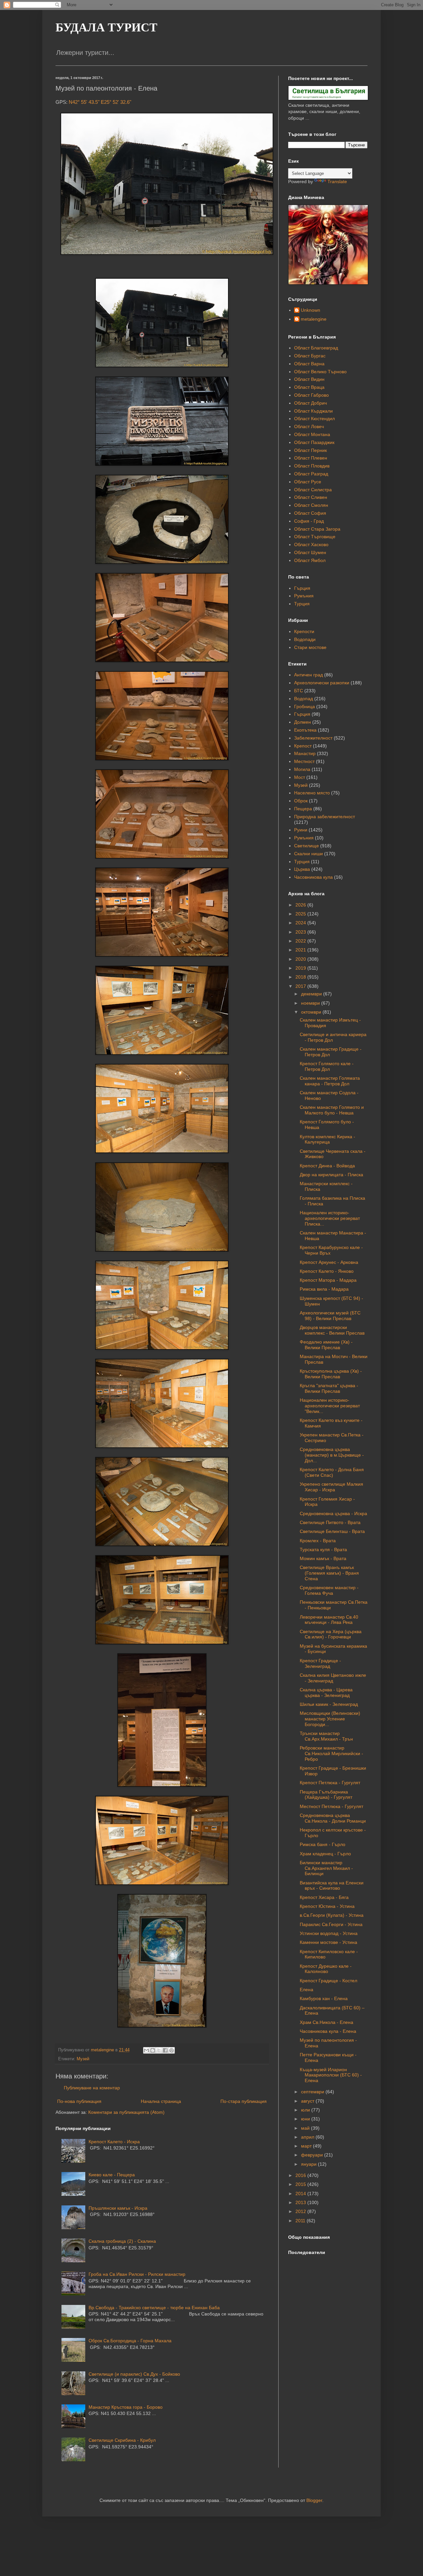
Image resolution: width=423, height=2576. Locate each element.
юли (306, 2110)
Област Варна (309, 364)
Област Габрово (311, 395)
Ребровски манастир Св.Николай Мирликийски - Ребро (331, 1753)
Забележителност (313, 738)
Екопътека (305, 730)
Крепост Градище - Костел (328, 1981)
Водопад (304, 699)
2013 (301, 2202)
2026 (301, 905)
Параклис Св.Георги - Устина (331, 1924)
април (308, 2137)
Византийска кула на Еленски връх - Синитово (332, 1886)
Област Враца (309, 387)
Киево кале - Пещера (112, 2175)
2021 (301, 950)
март (307, 2146)
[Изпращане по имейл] (146, 2050)
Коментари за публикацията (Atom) (126, 2112)
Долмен (303, 722)
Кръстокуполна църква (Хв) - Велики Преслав (331, 1374)
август (308, 2101)
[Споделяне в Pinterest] (172, 2050)
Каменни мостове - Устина (328, 1942)
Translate (337, 181)
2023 (301, 932)
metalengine (314, 319)
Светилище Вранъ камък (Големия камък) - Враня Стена (329, 1573)
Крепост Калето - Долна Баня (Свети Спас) (332, 1472)
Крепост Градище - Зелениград (320, 1663)
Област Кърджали (313, 411)
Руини (301, 830)
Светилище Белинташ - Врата (332, 1531)
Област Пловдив (312, 466)
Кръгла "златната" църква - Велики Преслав (329, 1388)
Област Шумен (310, 552)
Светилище (307, 846)
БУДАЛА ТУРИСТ (106, 27)
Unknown (310, 310)
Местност (304, 761)
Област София (310, 513)
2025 (301, 914)
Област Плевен (311, 458)
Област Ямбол (310, 560)
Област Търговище (315, 537)
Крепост (303, 746)
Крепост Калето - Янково (327, 1271)
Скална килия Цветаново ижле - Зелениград (333, 1678)
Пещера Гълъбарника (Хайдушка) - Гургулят (326, 1795)
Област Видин (309, 379)
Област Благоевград (316, 348)
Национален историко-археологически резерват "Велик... (330, 1406)
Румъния (304, 596)
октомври (312, 1012)
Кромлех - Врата (318, 1541)
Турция (302, 604)
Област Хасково (311, 544)
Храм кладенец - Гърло (325, 1854)
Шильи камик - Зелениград (329, 1704)
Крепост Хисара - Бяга (324, 1897)
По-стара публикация (244, 2101)
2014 (301, 2194)
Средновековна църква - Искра (333, 1513)
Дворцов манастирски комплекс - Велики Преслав (332, 1330)
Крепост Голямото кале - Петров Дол (327, 1066)
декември (312, 994)
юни (306, 2119)
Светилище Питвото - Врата (330, 1522)
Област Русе (308, 482)
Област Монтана (312, 434)
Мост (300, 777)
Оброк (301, 801)
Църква (302, 869)
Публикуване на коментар (92, 2088)
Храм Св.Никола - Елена (327, 2022)
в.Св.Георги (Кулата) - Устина (332, 1915)
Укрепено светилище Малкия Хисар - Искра (331, 1487)
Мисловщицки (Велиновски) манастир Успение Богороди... (330, 1719)
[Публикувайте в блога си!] (153, 2050)
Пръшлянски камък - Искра (118, 2208)
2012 (301, 2211)
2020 (301, 959)
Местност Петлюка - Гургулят (331, 1806)
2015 (301, 2184)
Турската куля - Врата (323, 1550)
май (306, 2128)
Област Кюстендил (314, 419)
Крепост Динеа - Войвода (327, 1166)
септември (313, 2092)
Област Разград (311, 474)
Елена (307, 1990)
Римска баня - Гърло (323, 1844)
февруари (313, 2155)
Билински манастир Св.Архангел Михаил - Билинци (326, 1868)
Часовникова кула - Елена (328, 2031)
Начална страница (161, 2101)
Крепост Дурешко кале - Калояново (326, 1969)
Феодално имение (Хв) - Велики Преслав (326, 1345)
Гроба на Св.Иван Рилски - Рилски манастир (137, 2274)
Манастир (305, 753)
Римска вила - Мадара (324, 1289)
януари (309, 2164)
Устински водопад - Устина (329, 1933)
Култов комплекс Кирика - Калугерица (327, 1139)
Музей (83, 2059)
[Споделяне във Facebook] (165, 2050)
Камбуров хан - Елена (324, 1998)
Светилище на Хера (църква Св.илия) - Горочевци (331, 1634)
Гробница (305, 706)
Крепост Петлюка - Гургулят (330, 1783)
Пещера (303, 809)
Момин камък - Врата (323, 1558)
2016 (301, 2175)
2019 (301, 968)
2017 (301, 986)
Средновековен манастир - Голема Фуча (329, 1590)
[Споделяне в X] (159, 2050)
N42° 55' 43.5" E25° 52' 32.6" (100, 102)
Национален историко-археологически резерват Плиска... (330, 1218)
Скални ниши (308, 854)
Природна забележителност (325, 817)
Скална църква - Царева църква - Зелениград (326, 1692)
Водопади (305, 639)
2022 (301, 941)
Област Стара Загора (317, 529)
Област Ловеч (309, 426)
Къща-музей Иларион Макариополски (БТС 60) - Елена (331, 2075)
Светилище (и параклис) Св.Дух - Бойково (134, 2374)
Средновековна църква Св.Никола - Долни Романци (333, 1818)
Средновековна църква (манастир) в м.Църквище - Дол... (332, 1455)
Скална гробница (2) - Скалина (122, 2241)
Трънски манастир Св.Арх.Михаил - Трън (326, 1736)
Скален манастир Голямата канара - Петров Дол (330, 1081)
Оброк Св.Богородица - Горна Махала (130, 2341)
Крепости (304, 631)
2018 (301, 977)
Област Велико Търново (320, 372)
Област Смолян (311, 505)
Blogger (314, 2500)
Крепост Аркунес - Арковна (329, 1262)
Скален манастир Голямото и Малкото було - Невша (332, 1110)
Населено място (312, 793)
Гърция (302, 588)
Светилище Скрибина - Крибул (122, 2440)
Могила (302, 769)
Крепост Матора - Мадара (328, 1280)
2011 (301, 2221)
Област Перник (310, 450)
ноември (311, 1003)
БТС (299, 691)
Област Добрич (310, 403)
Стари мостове (310, 647)
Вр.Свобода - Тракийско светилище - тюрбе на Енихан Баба (154, 2308)
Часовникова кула (313, 877)
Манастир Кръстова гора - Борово (126, 2407)
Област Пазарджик (314, 442)
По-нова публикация (79, 2101)
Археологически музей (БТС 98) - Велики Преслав (330, 1316)
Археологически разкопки (322, 683)
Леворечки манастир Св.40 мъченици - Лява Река (329, 1620)
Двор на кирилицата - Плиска (331, 1175)
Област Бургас (310, 356)
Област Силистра (313, 490)
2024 (301, 923)
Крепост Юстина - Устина (327, 1906)
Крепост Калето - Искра (114, 2142)
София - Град (309, 521)
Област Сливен (311, 497)
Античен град (308, 675)
